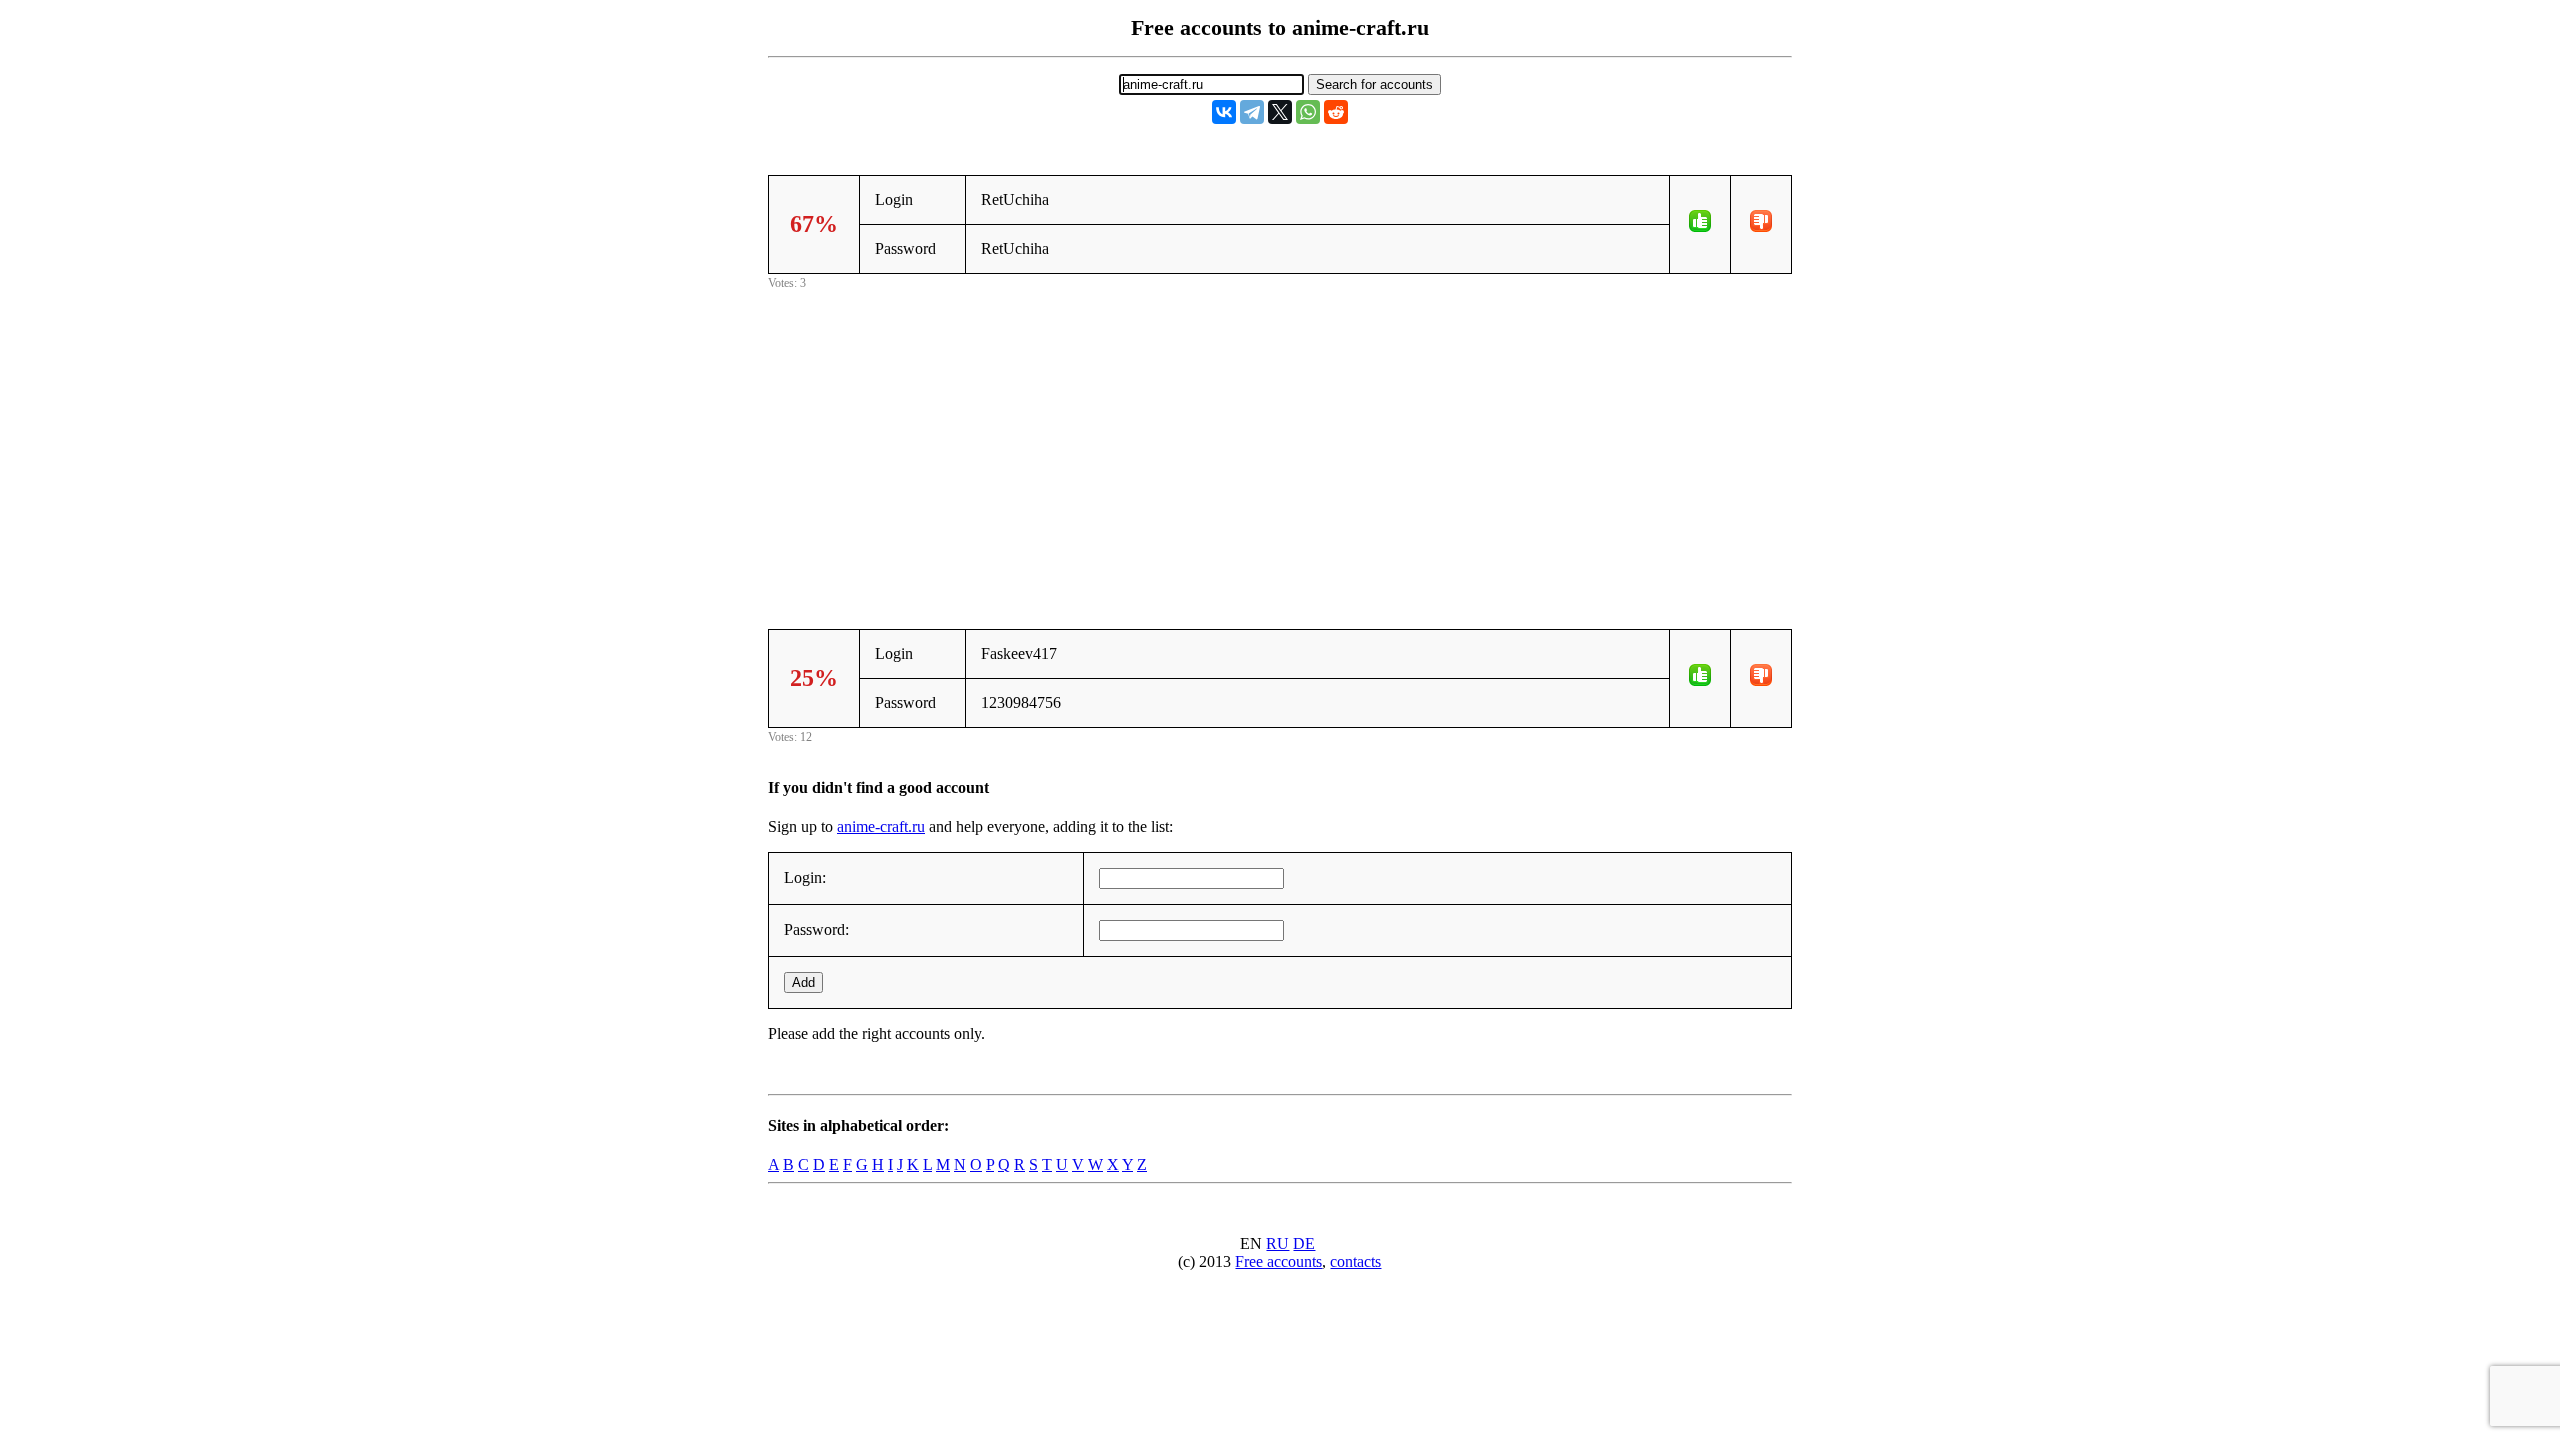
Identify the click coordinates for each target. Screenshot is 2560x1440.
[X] (1280, 112)
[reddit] (1336, 112)
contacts (1355, 1261)
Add (803, 982)
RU (1277, 1243)
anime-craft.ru (881, 826)
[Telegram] (1252, 112)
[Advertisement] (1280, 434)
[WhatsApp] (1308, 112)
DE (1304, 1243)
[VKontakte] (1224, 112)
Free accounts (1278, 1261)
